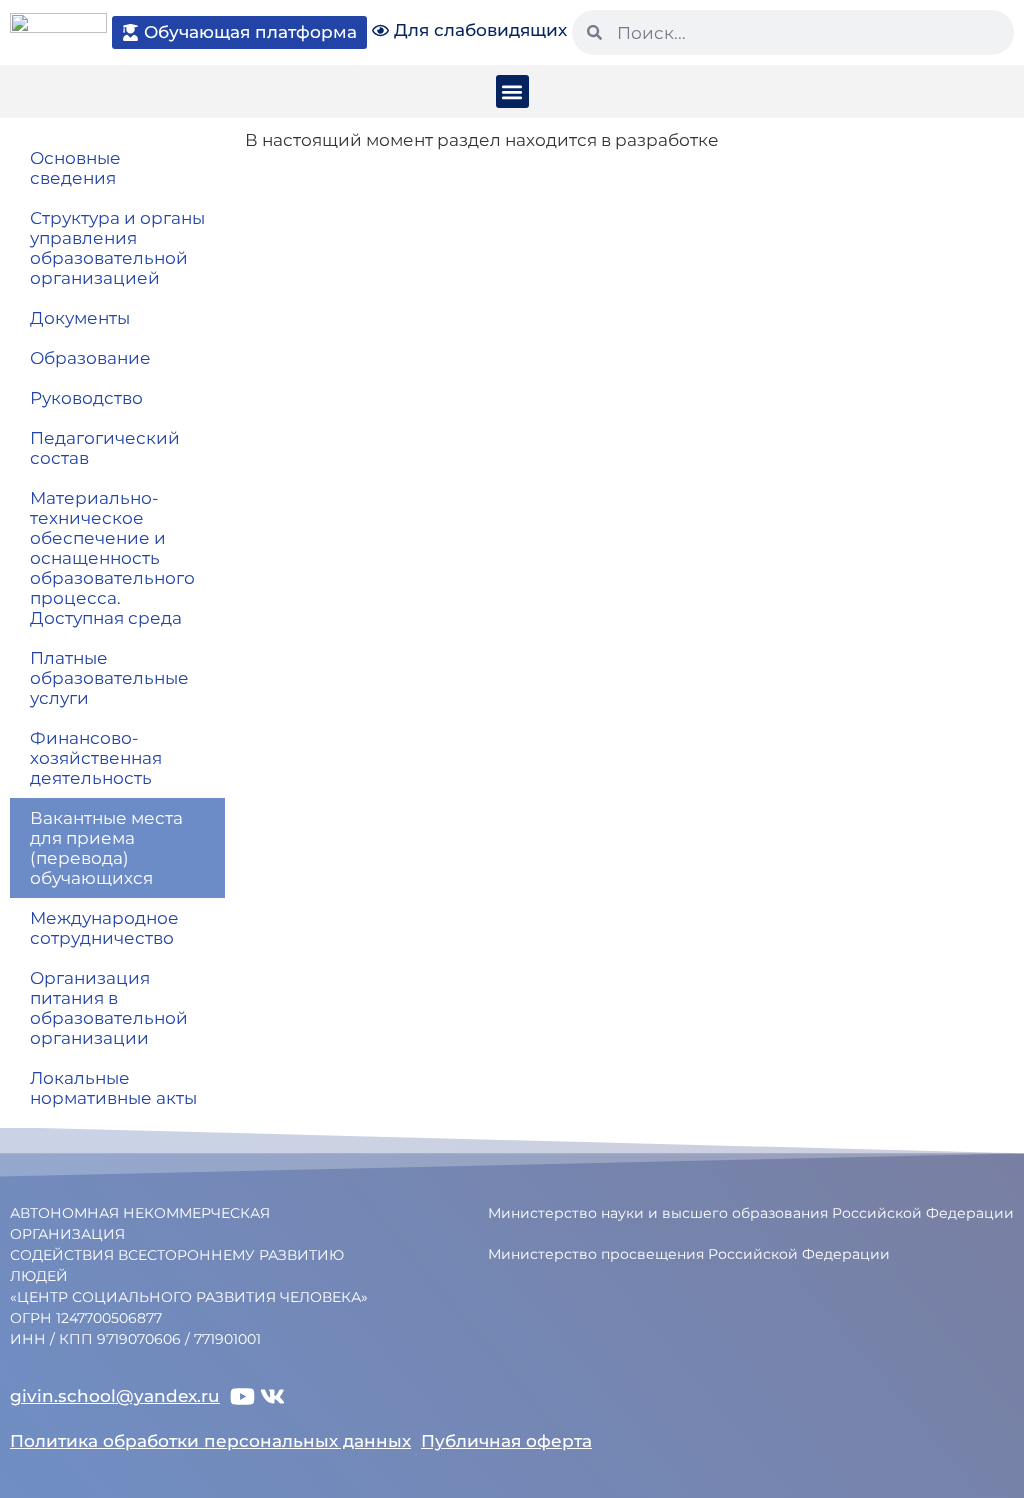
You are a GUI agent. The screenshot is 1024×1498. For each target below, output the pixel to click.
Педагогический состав (105, 448)
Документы (80, 318)
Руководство (86, 398)
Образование (90, 358)
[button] (512, 91)
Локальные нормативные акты (113, 1088)
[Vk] (272, 1396)
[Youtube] (242, 1396)
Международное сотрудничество (104, 928)
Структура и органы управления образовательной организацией (117, 248)
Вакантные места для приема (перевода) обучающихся (106, 848)
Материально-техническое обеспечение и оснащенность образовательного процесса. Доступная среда (112, 558)
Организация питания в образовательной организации (109, 1008)
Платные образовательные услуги (109, 678)
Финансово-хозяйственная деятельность (96, 758)
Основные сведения (75, 168)
